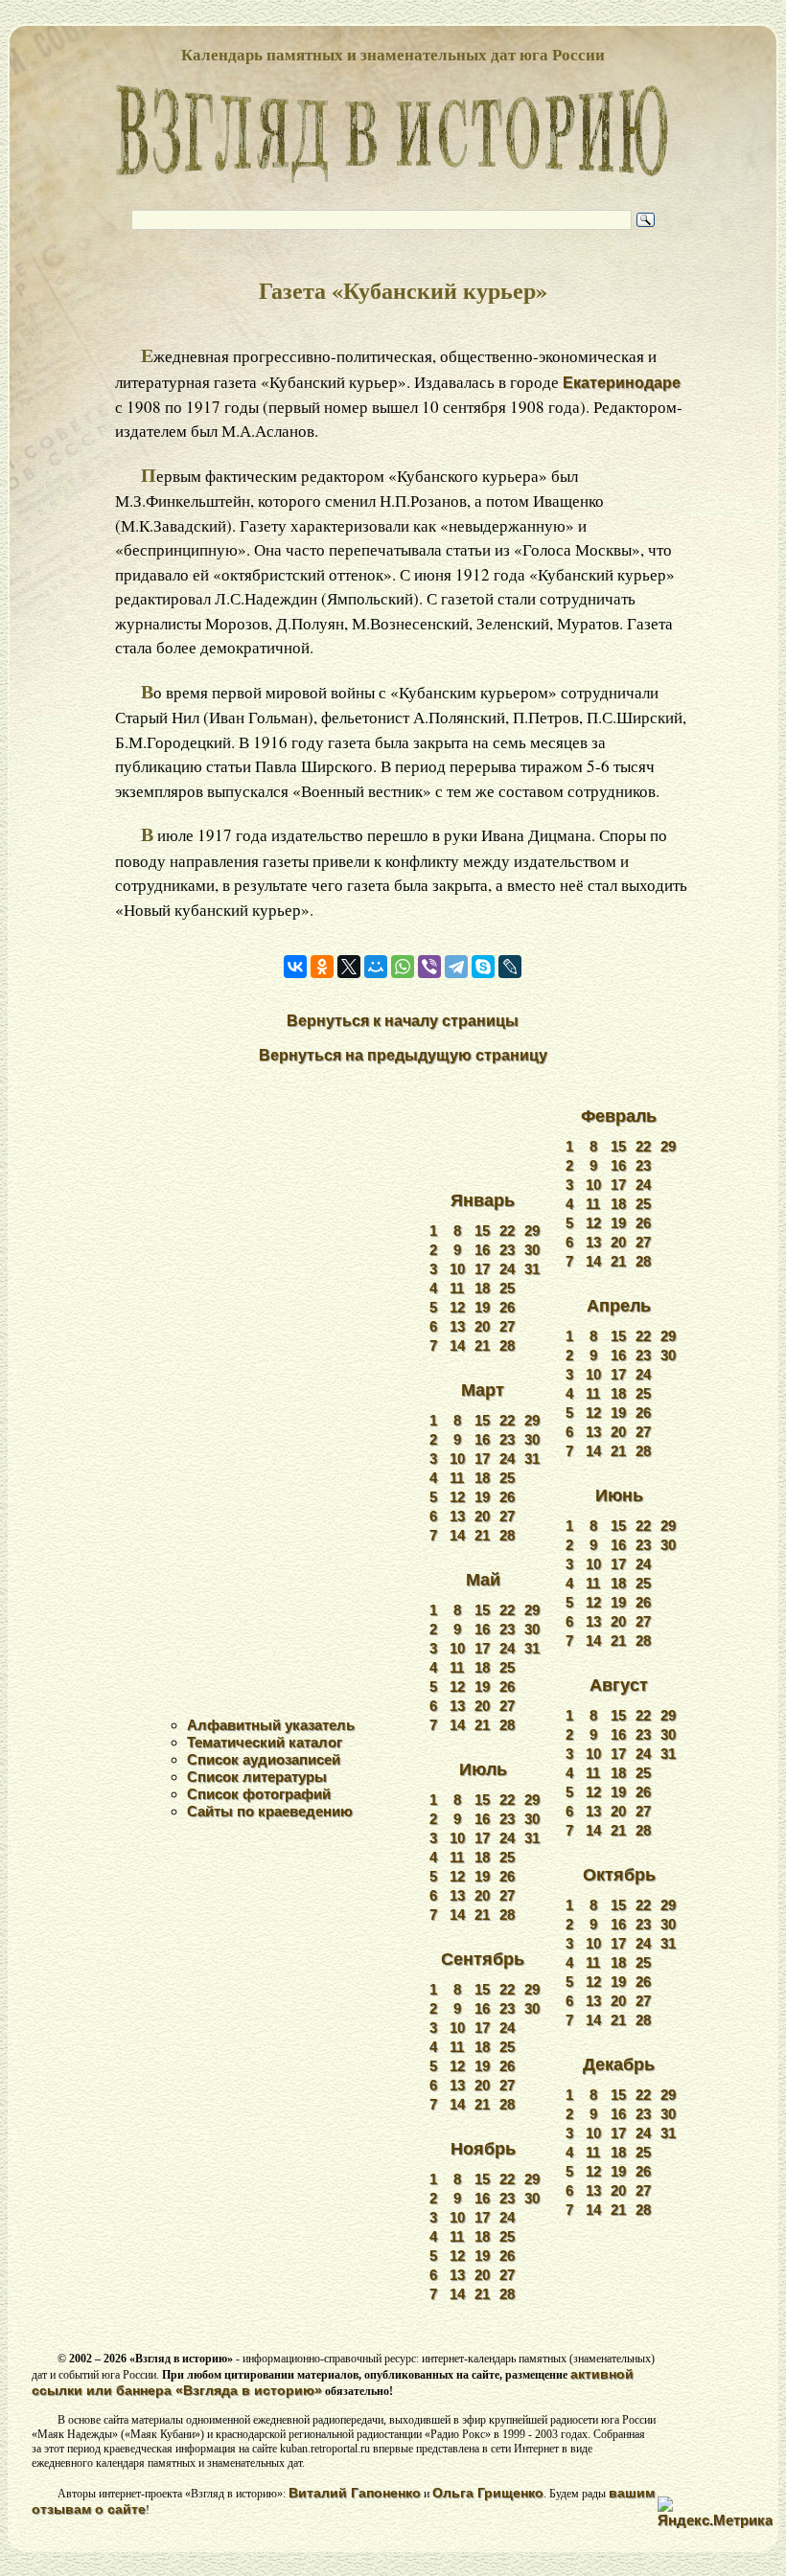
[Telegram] (456, 967)
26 (507, 1307)
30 (532, 1250)
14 (457, 1345)
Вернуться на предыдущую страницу (403, 1055)
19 (482, 1307)
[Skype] (483, 967)
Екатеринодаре (622, 383)
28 (507, 1345)
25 (507, 1288)
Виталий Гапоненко (355, 2493)
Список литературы (257, 1777)
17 (482, 1269)
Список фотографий (259, 1794)
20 (482, 1326)
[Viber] (429, 967)
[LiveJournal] (510, 967)
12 (457, 1307)
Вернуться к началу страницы (403, 1021)
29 (532, 1231)
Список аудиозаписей (264, 1759)
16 (482, 1250)
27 (507, 1326)
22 (507, 1231)
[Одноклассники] (322, 967)
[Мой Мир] (376, 967)
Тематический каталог (265, 1742)
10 (457, 1269)
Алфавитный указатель (271, 1725)
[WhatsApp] (403, 967)
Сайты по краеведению (270, 1811)
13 (457, 1326)
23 (507, 1250)
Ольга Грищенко (488, 2493)
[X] (349, 967)
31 (532, 1269)
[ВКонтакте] (295, 967)
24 (507, 1269)
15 (482, 1231)
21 (482, 1345)
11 (457, 1288)
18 (482, 1288)
